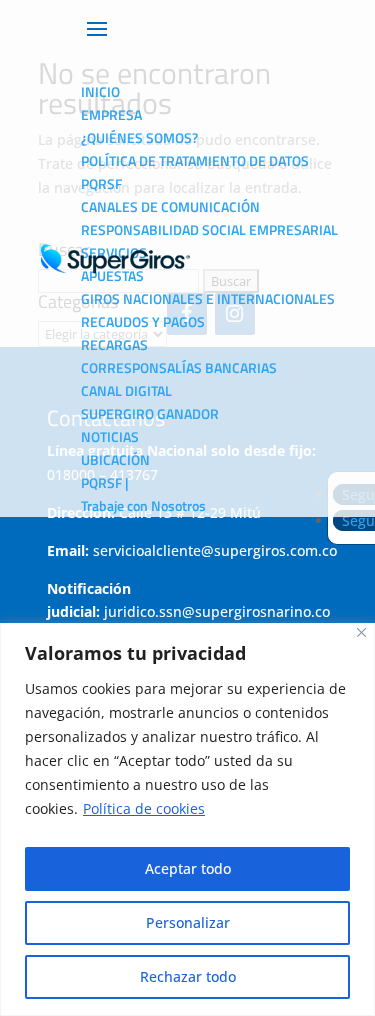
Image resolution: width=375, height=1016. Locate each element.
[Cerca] (361, 632)
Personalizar (188, 922)
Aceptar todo (188, 868)
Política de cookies (144, 808)
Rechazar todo (188, 976)
